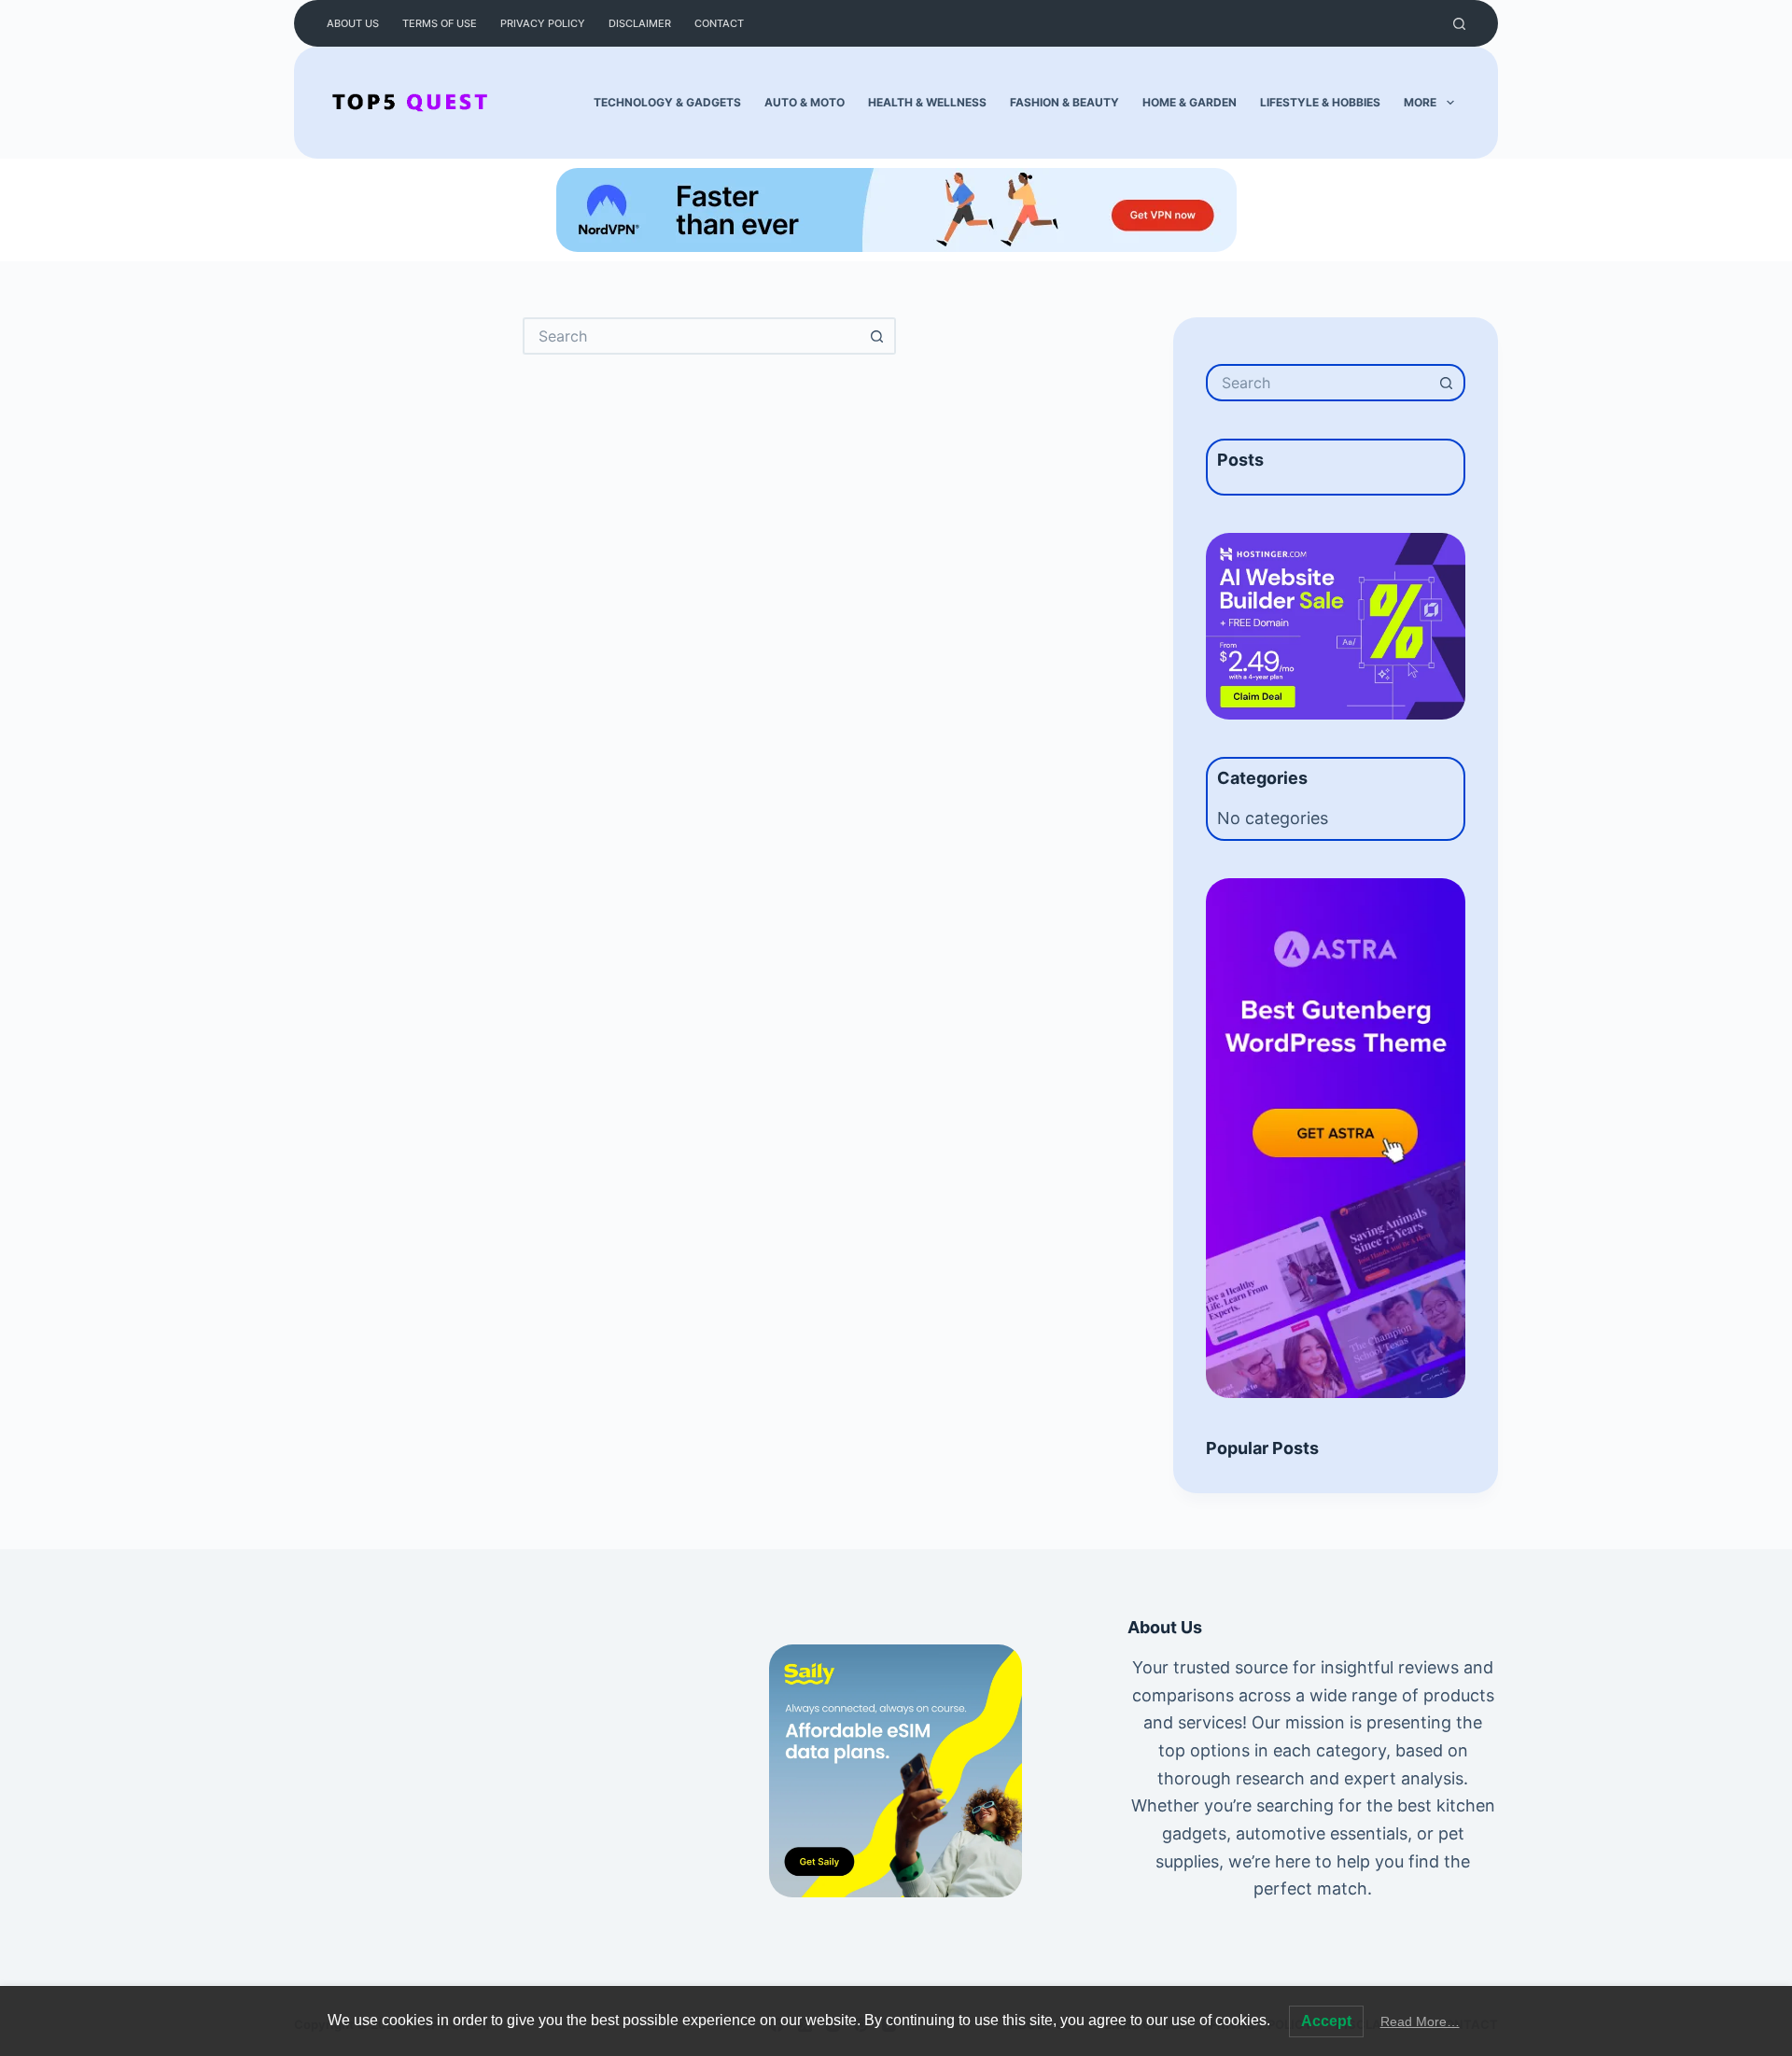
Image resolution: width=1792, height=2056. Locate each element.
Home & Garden (1190, 102)
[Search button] (877, 336)
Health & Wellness (927, 102)
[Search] (1459, 24)
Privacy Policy (543, 23)
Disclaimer (640, 23)
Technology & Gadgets (667, 102)
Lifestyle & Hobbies (1320, 102)
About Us (353, 23)
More (1420, 102)
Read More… (1420, 2021)
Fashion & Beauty (1064, 102)
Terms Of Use (440, 23)
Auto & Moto (805, 102)
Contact (719, 23)
